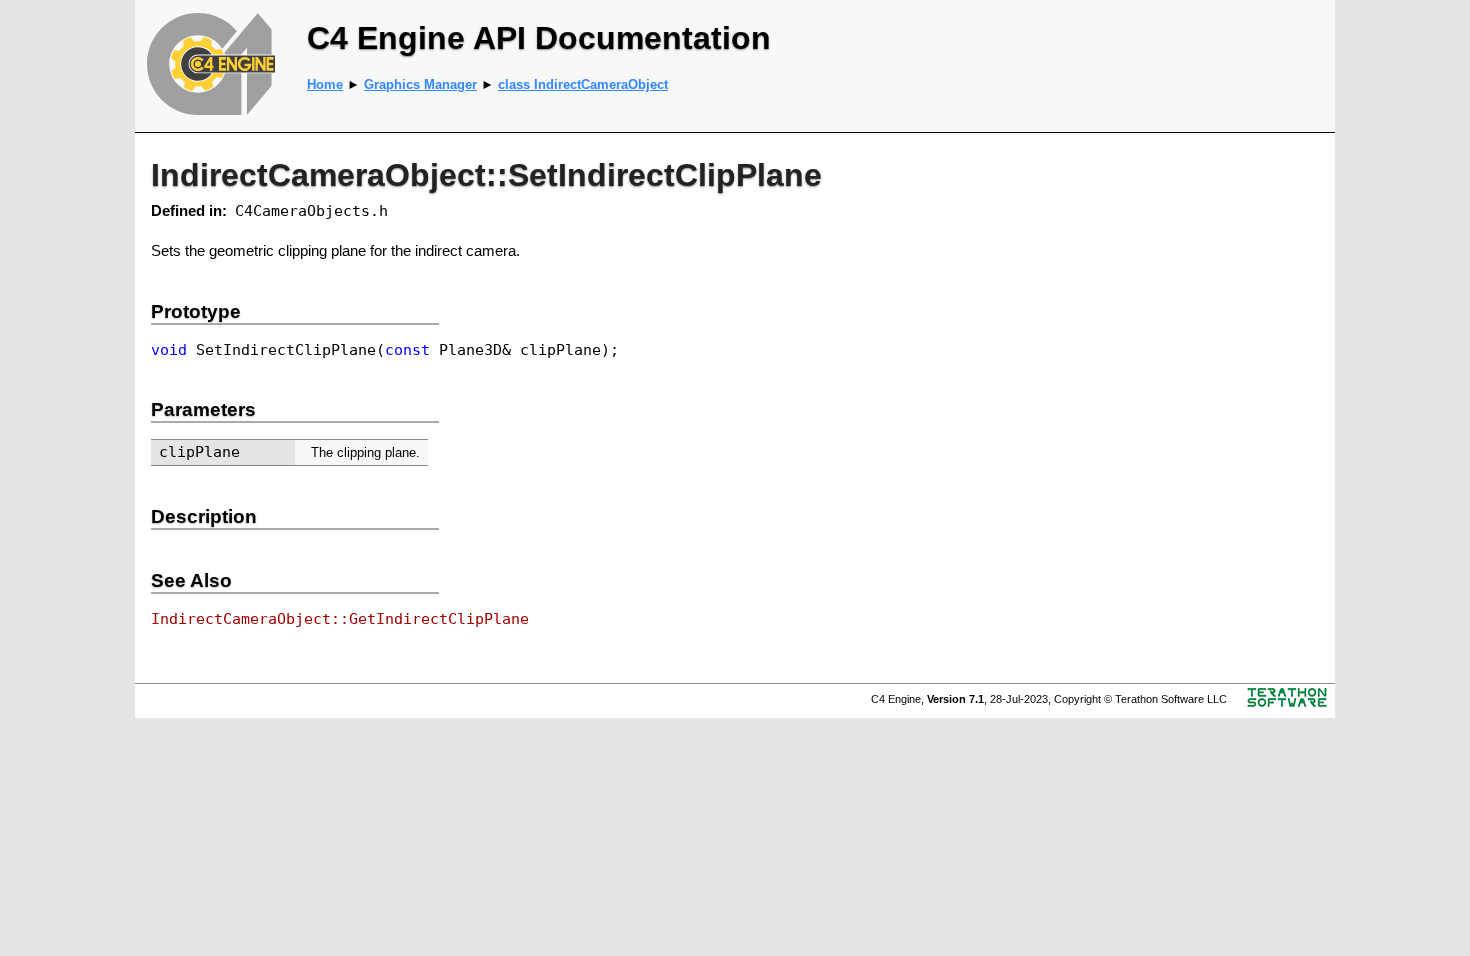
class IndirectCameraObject (583, 84)
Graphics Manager (420, 84)
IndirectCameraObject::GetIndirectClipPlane (340, 618)
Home (325, 84)
